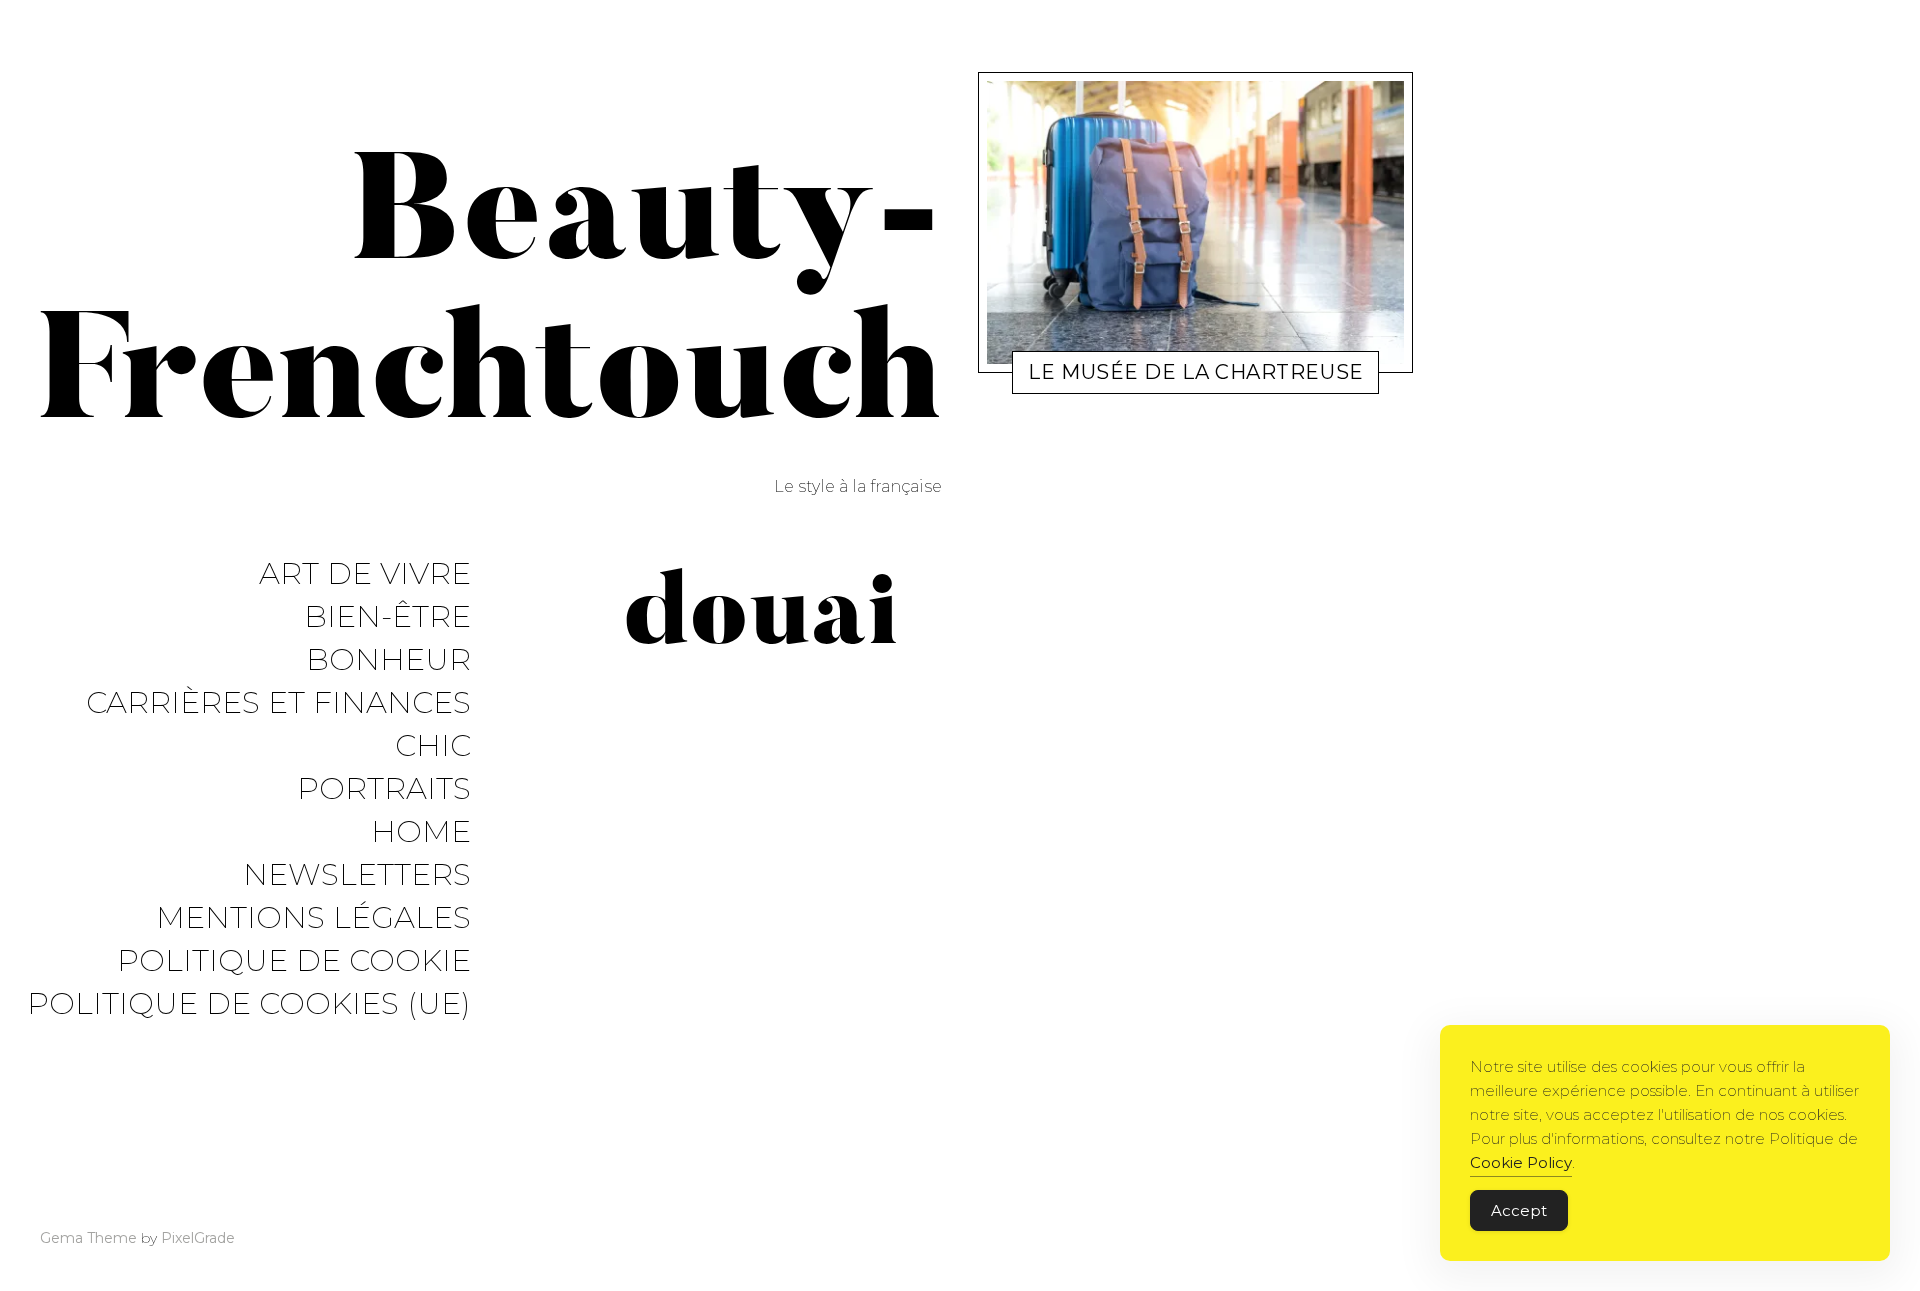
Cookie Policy (1521, 1162)
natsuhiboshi (1198, 376)
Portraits (384, 789)
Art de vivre (365, 574)
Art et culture (1099, 376)
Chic (433, 746)
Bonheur (388, 660)
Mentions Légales (313, 918)
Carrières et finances (278, 703)
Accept (1519, 1210)
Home (421, 832)
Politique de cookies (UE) (249, 1004)
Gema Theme (88, 1238)
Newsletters (357, 875)
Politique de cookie (294, 961)
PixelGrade (198, 1238)
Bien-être (387, 617)
